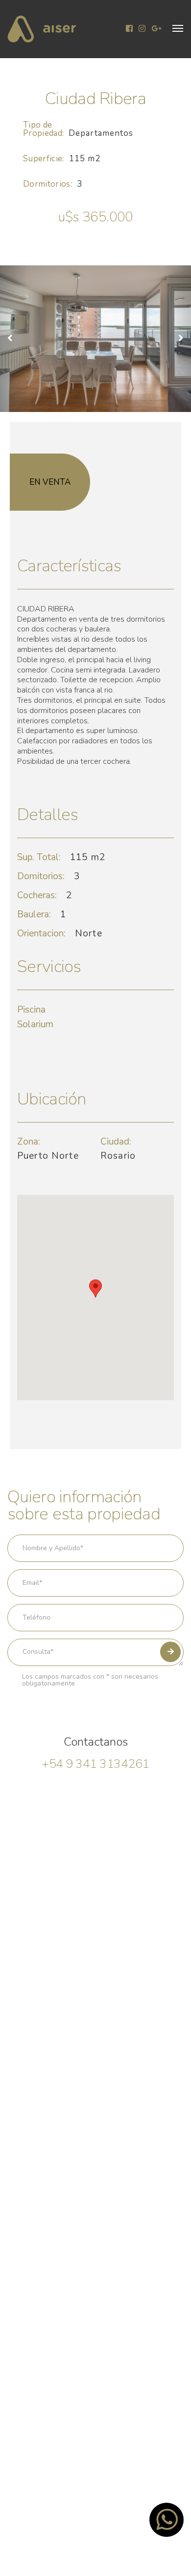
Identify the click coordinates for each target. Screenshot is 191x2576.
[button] (178, 28)
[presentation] (14, 339)
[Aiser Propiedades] (42, 29)
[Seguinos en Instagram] (142, 29)
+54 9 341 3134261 (95, 1764)
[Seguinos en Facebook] (129, 29)
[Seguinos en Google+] (156, 29)
